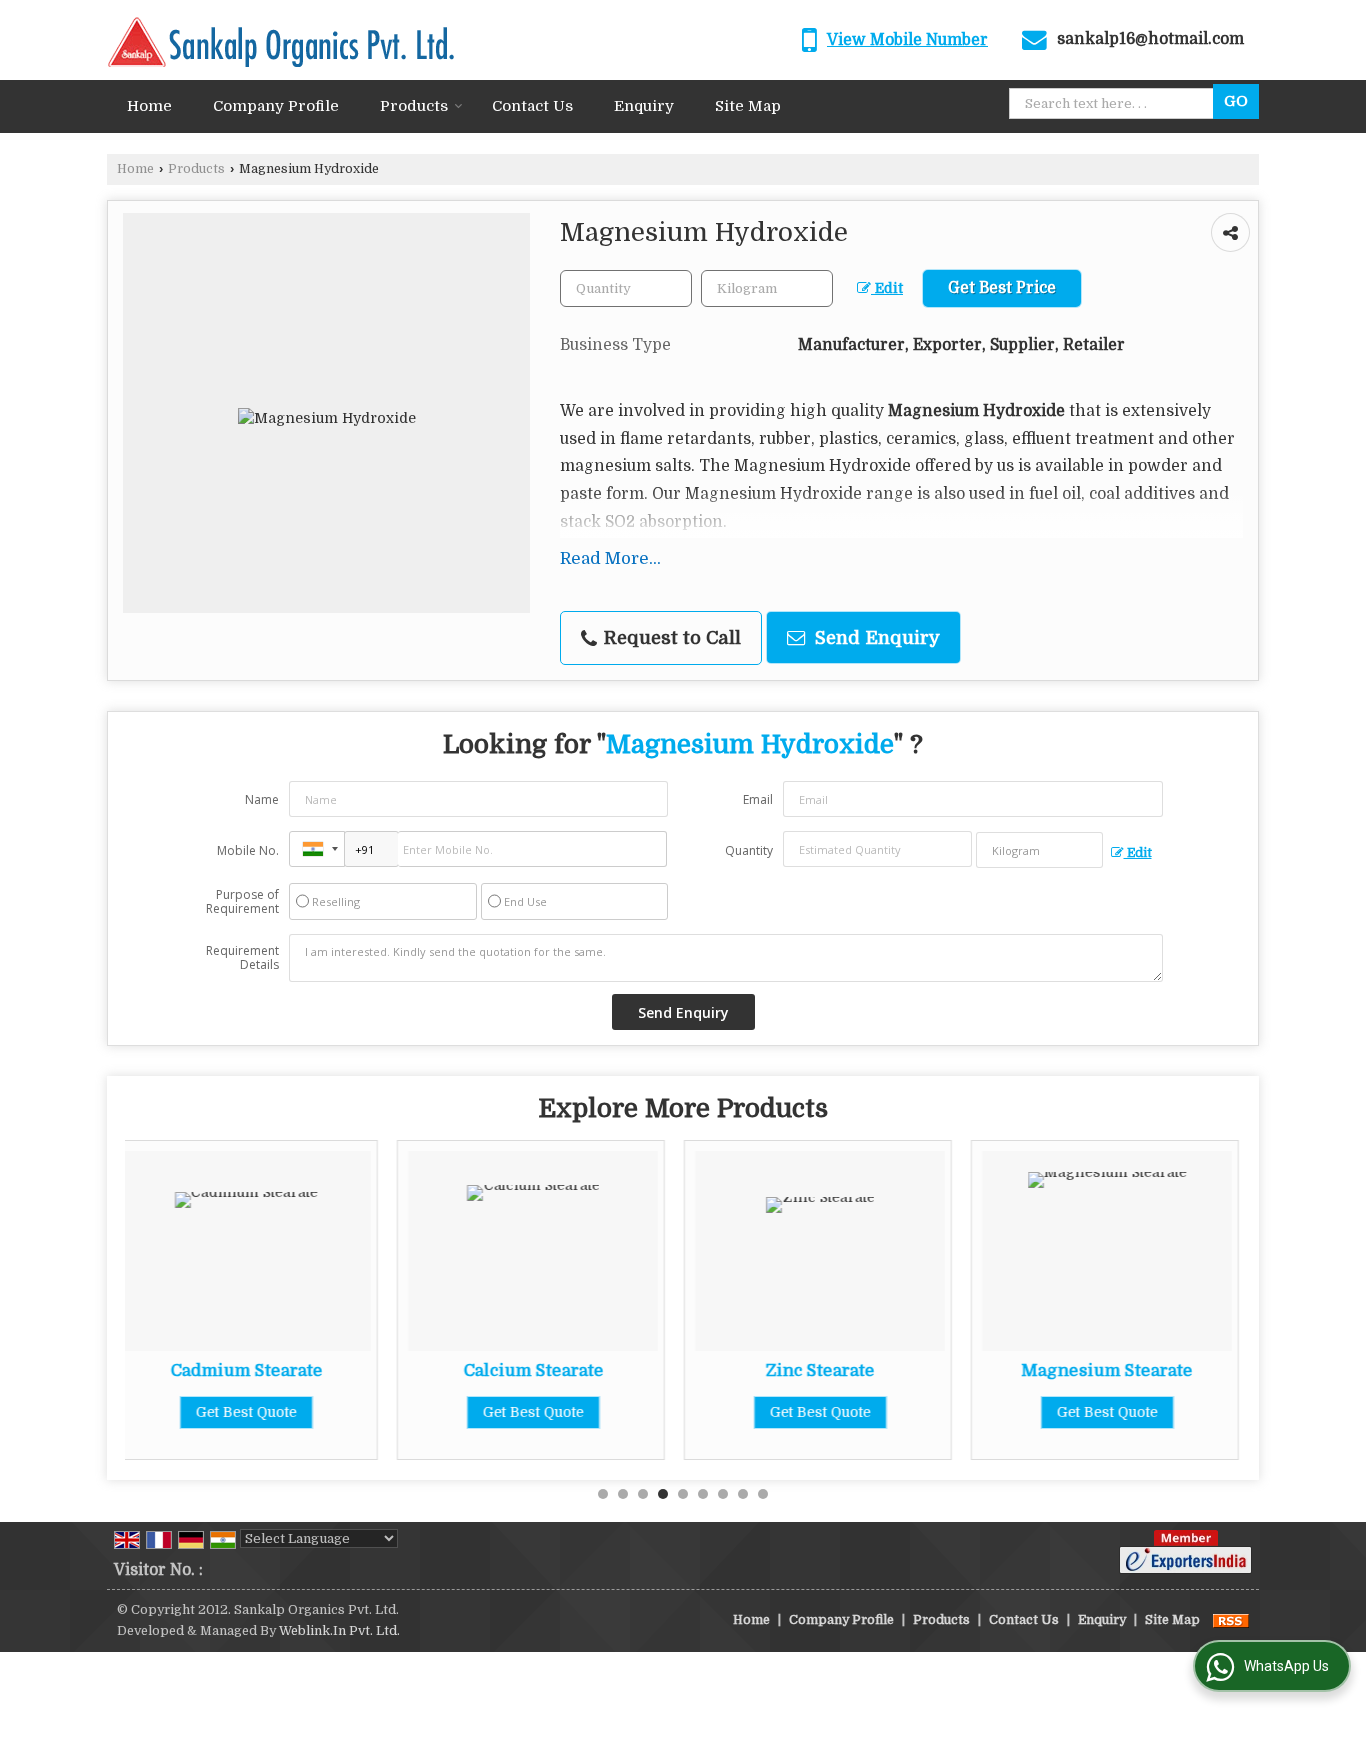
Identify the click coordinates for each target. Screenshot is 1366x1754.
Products (414, 106)
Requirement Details (242, 958)
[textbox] (767, 288)
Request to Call (670, 637)
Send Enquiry (875, 637)
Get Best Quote (317, 1412)
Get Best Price (1002, 288)
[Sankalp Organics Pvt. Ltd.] (280, 40)
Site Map (748, 106)
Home (149, 106)
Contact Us (532, 106)
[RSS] (1231, 1620)
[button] (907, 40)
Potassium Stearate (1178, 1370)
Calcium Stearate (317, 1370)
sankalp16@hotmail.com (1150, 39)
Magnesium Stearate (891, 1370)
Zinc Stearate (604, 1370)
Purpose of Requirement (242, 902)
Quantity (749, 850)
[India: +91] (317, 849)
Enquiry (644, 106)
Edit (887, 288)
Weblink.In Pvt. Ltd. (339, 1631)
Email (758, 799)
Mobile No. (248, 850)
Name (262, 799)
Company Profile (276, 106)
